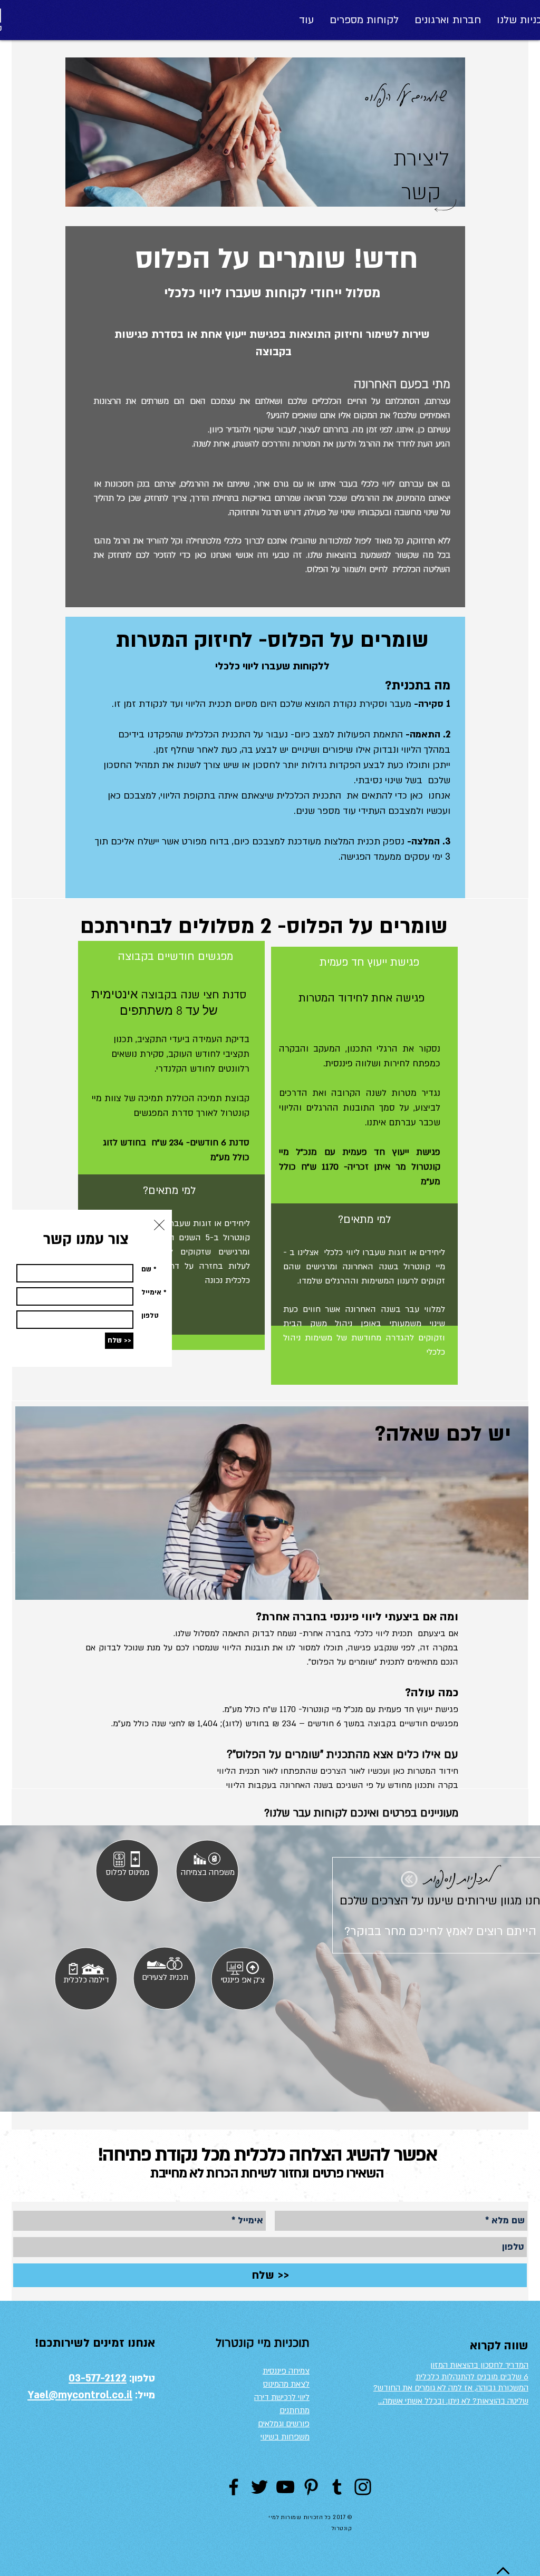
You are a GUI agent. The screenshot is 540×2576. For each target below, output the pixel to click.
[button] (159, 1225)
